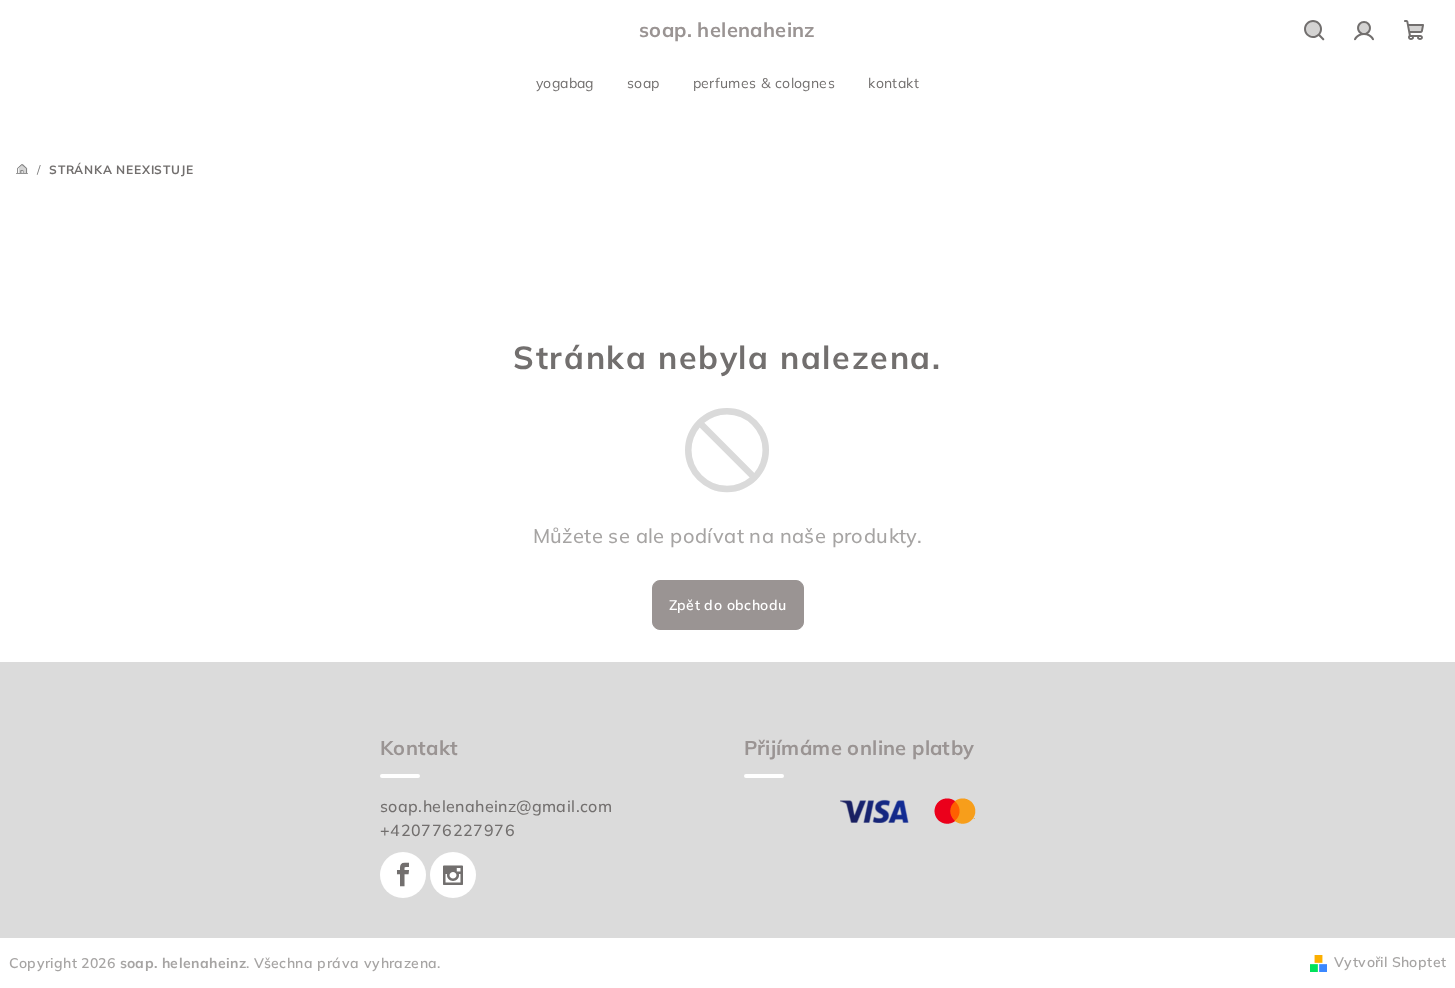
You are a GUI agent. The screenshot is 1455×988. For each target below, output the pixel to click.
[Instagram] (453, 875)
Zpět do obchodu (728, 605)
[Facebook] (403, 875)
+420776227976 (447, 830)
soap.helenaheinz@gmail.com (496, 806)
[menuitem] (565, 83)
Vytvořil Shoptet (1390, 962)
